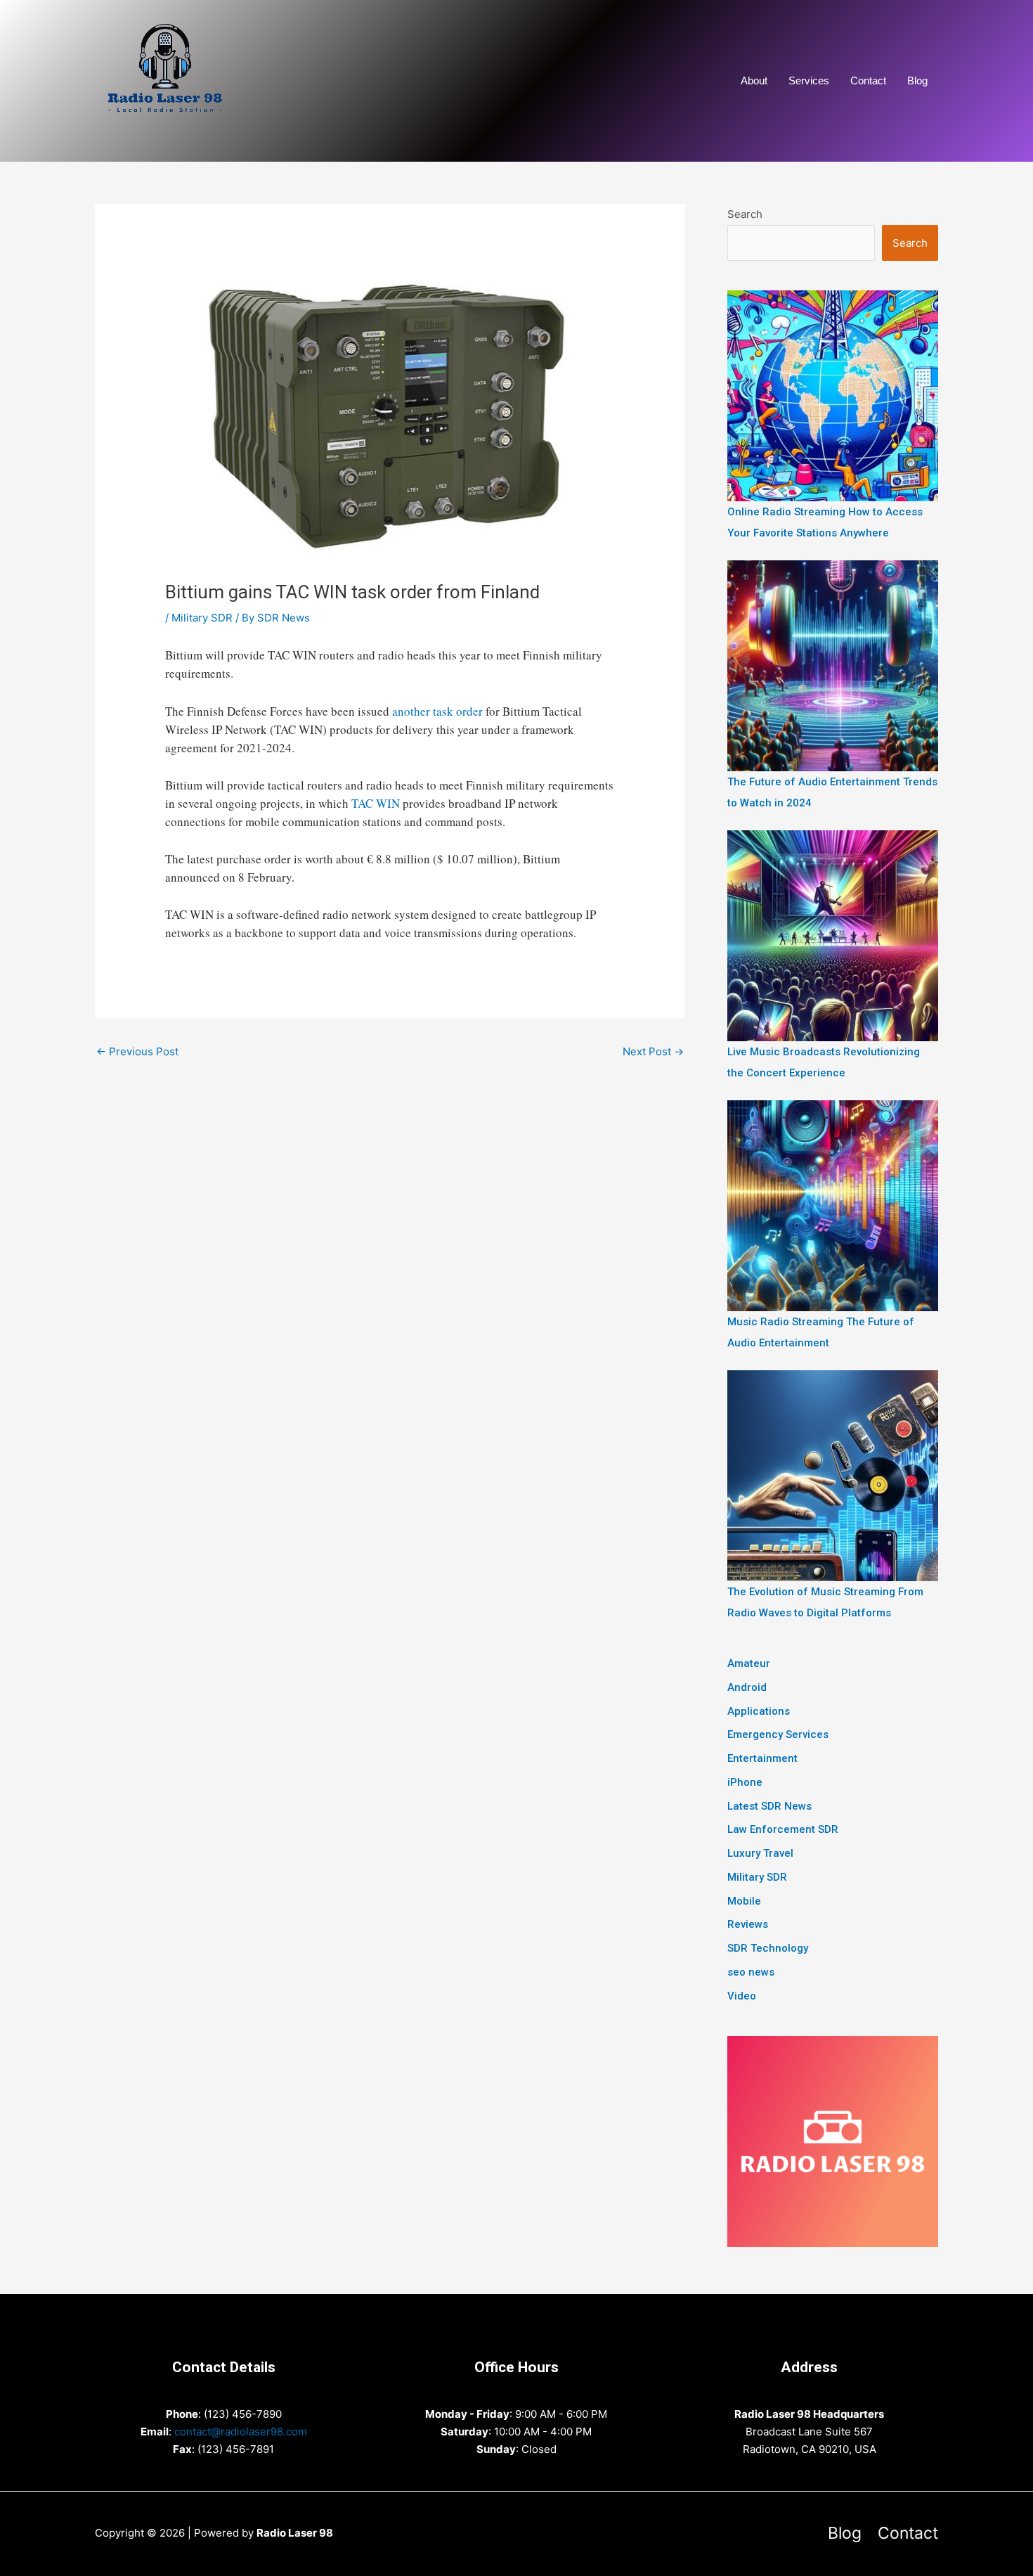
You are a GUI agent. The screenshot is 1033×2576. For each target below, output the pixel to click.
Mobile (744, 1901)
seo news (751, 1972)
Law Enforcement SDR (783, 1829)
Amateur (749, 1663)
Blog (917, 80)
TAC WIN (376, 803)
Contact (868, 80)
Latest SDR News (769, 1806)
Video (742, 1996)
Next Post (653, 1051)
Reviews (748, 1924)
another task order (437, 711)
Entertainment (762, 1758)
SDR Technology (768, 1948)
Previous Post (137, 1051)
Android (747, 1687)
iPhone (745, 1782)
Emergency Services (778, 1734)
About (754, 80)
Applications (759, 1711)
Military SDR (202, 618)
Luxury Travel (760, 1853)
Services (809, 80)
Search (745, 214)
